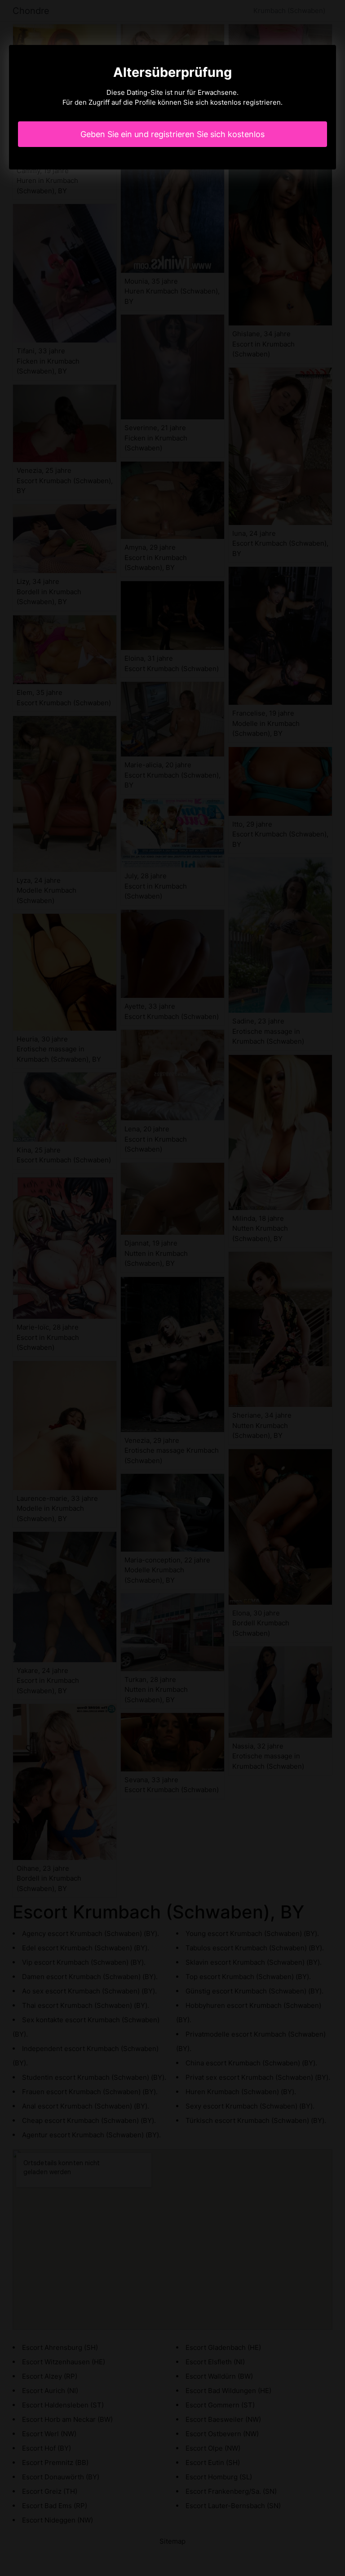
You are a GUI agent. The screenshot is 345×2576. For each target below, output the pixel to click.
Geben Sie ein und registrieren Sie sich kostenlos (172, 134)
